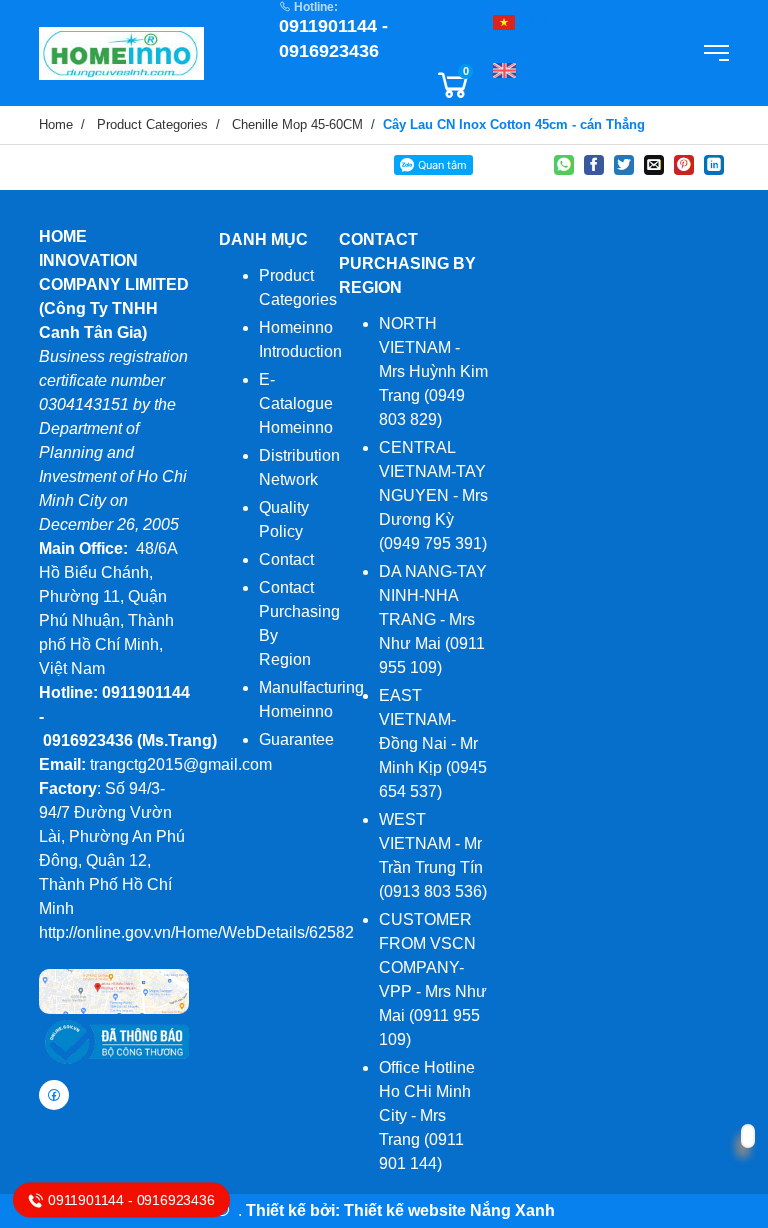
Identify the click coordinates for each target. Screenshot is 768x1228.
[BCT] (114, 1040)
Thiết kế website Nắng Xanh (449, 1210)
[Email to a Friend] (654, 165)
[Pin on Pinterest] (684, 165)
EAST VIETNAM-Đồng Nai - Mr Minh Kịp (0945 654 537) (433, 743)
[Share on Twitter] (624, 165)
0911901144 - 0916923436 (130, 1200)
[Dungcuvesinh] (121, 51)
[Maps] (114, 990)
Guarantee (296, 739)
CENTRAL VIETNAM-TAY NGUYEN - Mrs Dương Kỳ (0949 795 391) (433, 495)
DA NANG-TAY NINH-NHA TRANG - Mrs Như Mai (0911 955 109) (433, 619)
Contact (286, 559)
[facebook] (54, 1095)
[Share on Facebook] (594, 165)
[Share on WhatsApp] (564, 165)
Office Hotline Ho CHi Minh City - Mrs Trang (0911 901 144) (427, 1115)
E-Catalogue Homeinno (296, 403)
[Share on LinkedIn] (714, 165)
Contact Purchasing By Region (407, 263)
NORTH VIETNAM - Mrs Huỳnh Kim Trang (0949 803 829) (433, 371)
